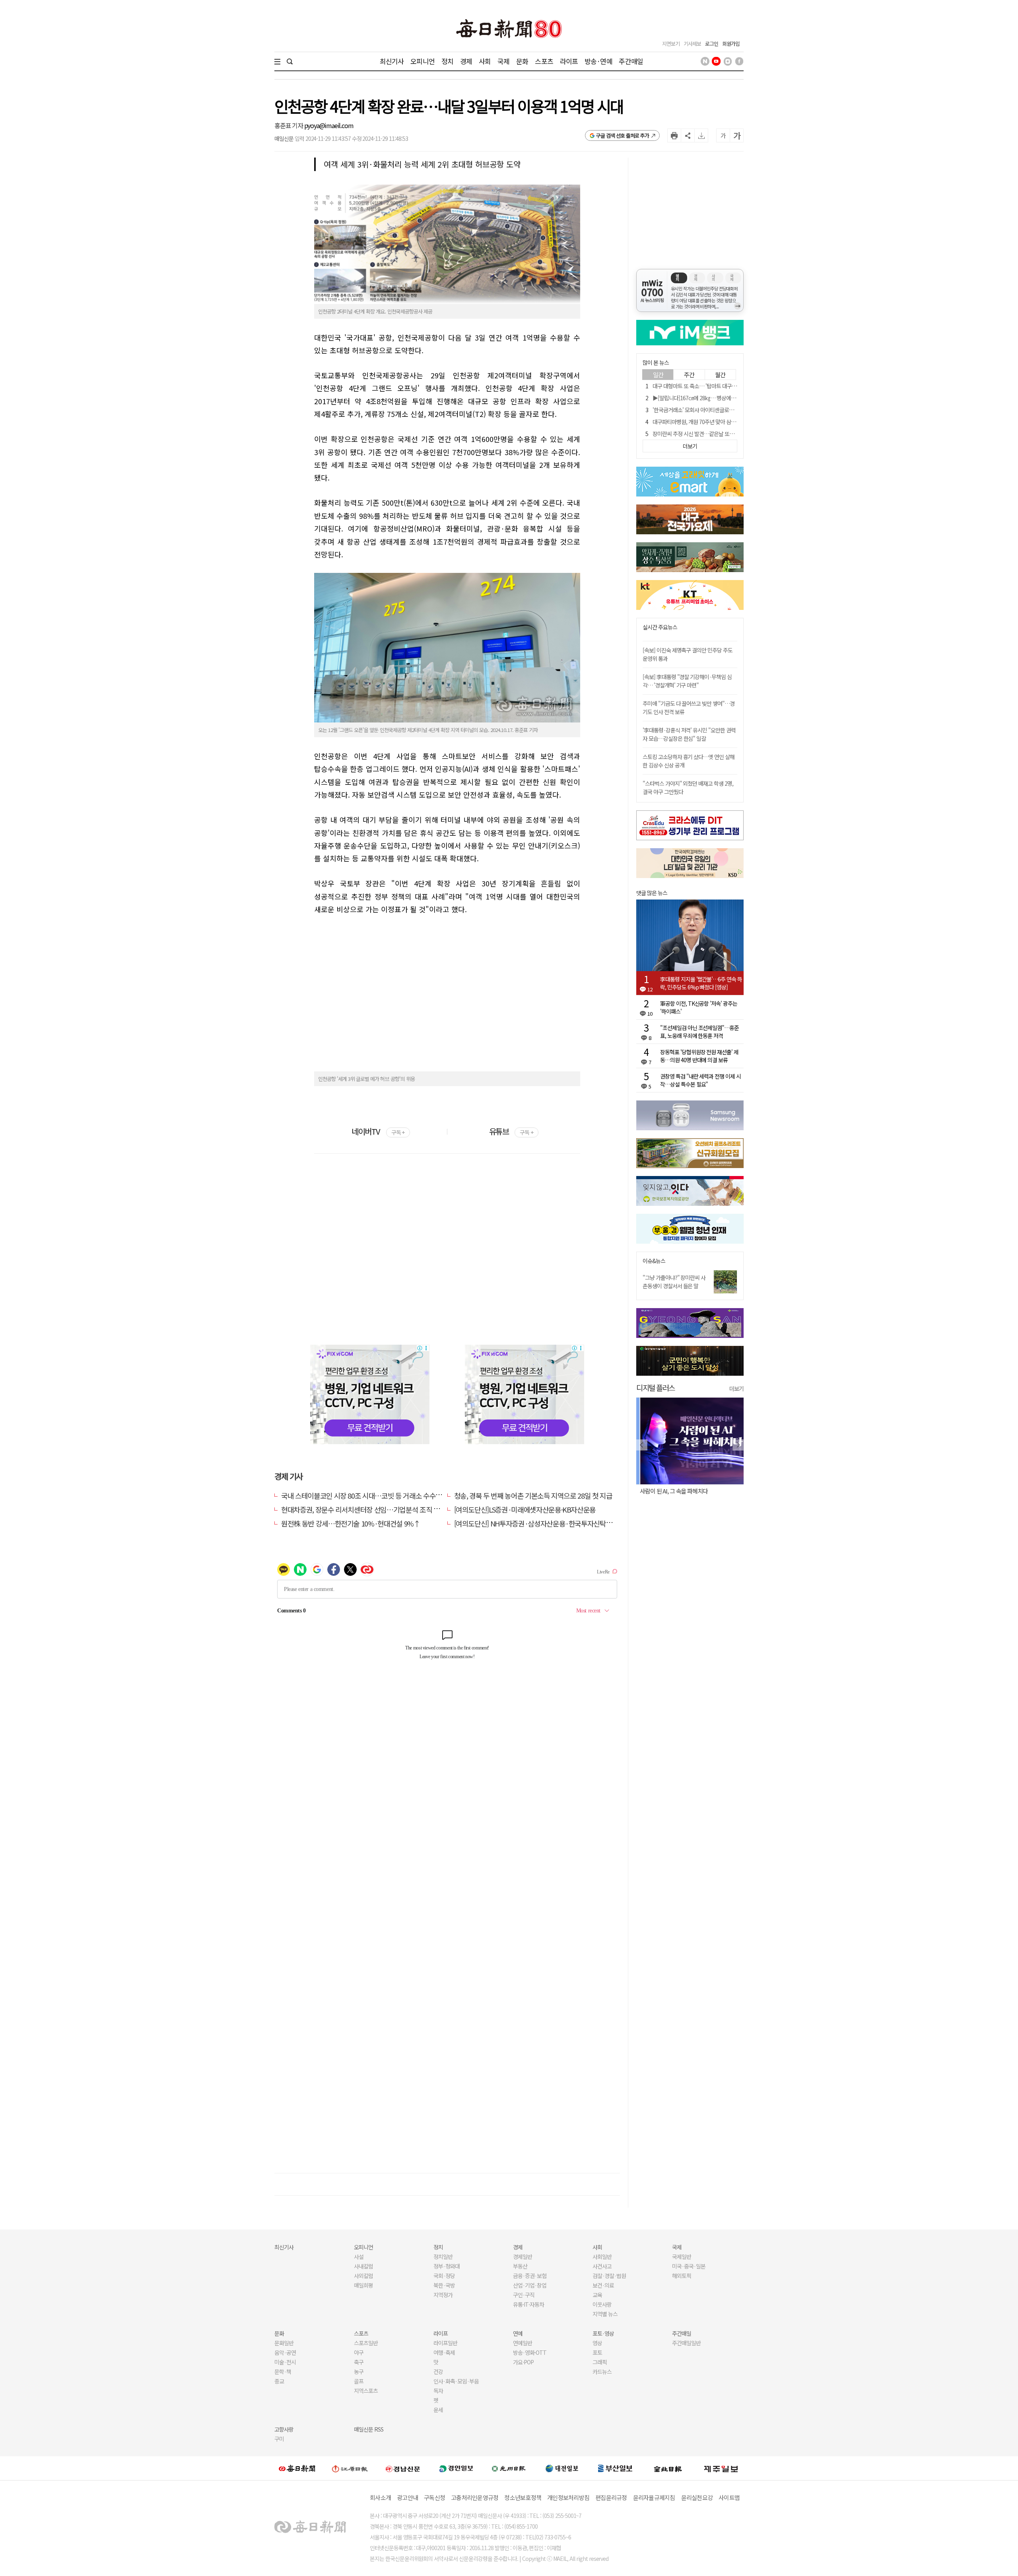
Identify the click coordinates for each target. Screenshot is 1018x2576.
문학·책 (283, 2372)
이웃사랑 (602, 2304)
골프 (359, 2381)
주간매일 (631, 61)
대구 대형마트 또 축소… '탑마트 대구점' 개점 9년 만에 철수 (716, 386)
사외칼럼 (363, 2276)
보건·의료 (603, 2285)
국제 (503, 61)
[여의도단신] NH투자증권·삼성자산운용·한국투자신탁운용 (536, 1523)
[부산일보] (615, 2468)
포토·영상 (603, 2333)
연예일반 (523, 2343)
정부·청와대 (447, 2266)
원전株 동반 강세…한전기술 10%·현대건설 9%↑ (351, 1523)
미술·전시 (285, 2362)
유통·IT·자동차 (528, 2304)
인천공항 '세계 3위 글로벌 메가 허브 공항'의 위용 (366, 1079)
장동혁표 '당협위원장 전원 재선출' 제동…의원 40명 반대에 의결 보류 (699, 1056)
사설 (359, 2257)
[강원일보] (350, 2468)
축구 (359, 2362)
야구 (359, 2352)
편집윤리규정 (611, 2497)
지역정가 (443, 2295)
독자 (438, 2391)
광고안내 (407, 2497)
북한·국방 (444, 2285)
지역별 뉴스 (605, 2314)
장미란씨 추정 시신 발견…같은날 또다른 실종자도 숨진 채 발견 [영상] (727, 434)
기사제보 (692, 44)
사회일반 (602, 2257)
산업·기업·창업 (530, 2285)
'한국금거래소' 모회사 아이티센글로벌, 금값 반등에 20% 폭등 (718, 410)
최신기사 (392, 61)
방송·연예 (598, 61)
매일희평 (363, 2285)
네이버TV (378, 1131)
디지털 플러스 (656, 1387)
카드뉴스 (602, 2372)
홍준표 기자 (289, 125)
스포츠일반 (366, 2343)
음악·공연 (285, 2352)
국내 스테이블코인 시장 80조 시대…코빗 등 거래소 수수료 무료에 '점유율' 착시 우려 (397, 1495)
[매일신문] (297, 2468)
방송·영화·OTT (530, 2352)
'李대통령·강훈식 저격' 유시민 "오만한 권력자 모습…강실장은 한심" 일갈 (689, 734)
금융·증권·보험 (530, 2276)
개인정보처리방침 (568, 2497)
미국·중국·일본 (689, 2266)
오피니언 (423, 61)
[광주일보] (509, 2468)
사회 (485, 61)
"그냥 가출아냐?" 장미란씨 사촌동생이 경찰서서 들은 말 (674, 1282)
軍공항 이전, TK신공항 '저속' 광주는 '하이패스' (699, 1007)
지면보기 (671, 44)
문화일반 (284, 2343)
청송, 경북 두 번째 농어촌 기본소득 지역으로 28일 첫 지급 (533, 1495)
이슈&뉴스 (654, 1261)
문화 (522, 61)
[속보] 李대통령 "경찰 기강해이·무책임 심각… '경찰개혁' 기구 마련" (687, 681)
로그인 (712, 44)
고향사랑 (284, 2429)
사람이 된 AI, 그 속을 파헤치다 (670, 1491)
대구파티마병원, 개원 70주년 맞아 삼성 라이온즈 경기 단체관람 (720, 422)
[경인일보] (456, 2468)
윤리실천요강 (697, 2497)
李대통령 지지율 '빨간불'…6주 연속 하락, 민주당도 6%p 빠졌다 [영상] (701, 983)
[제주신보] (721, 2468)
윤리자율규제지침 (654, 2497)
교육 (597, 2295)
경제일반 (523, 2257)
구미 (279, 2439)
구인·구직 (524, 2295)
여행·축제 (444, 2352)
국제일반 (682, 2257)
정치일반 (443, 2257)
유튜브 (511, 1131)
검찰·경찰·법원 (609, 2276)
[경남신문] (403, 2468)
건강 (438, 2372)
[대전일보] (562, 2468)
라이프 (569, 61)
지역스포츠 (366, 2391)
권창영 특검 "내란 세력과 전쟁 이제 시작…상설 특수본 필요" (700, 1080)
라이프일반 (445, 2343)
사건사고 (602, 2266)
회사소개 (380, 2497)
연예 (518, 2333)
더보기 (736, 1388)
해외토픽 (682, 2276)
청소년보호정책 (523, 2497)
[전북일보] (668, 2468)
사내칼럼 (363, 2266)
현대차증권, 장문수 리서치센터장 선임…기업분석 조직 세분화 (367, 1509)
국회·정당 (444, 2276)
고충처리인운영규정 (475, 2497)
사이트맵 (729, 2497)
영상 (597, 2343)
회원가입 (731, 44)
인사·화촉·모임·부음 (456, 2381)
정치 (447, 61)
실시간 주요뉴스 (660, 627)
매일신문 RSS (369, 2429)
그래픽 (600, 2362)
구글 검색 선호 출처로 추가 (623, 135)
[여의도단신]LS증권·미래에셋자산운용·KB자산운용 (525, 1509)
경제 (466, 61)
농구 (359, 2372)
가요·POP (523, 2362)
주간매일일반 (686, 2343)
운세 (438, 2410)
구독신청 (434, 2497)
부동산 (520, 2266)
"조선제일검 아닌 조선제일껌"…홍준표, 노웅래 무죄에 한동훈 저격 (699, 1032)
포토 (597, 2352)
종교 (279, 2381)
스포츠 (544, 61)
